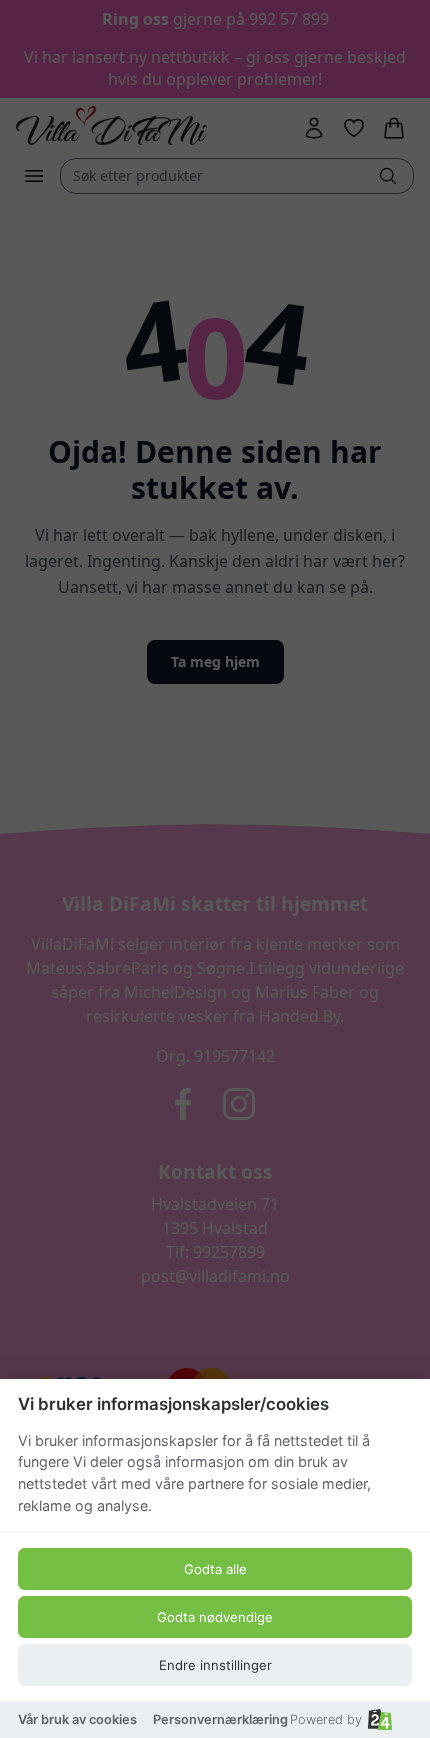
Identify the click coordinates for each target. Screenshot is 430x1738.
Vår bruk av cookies (77, 1719)
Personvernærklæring (220, 1719)
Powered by (326, 1719)
